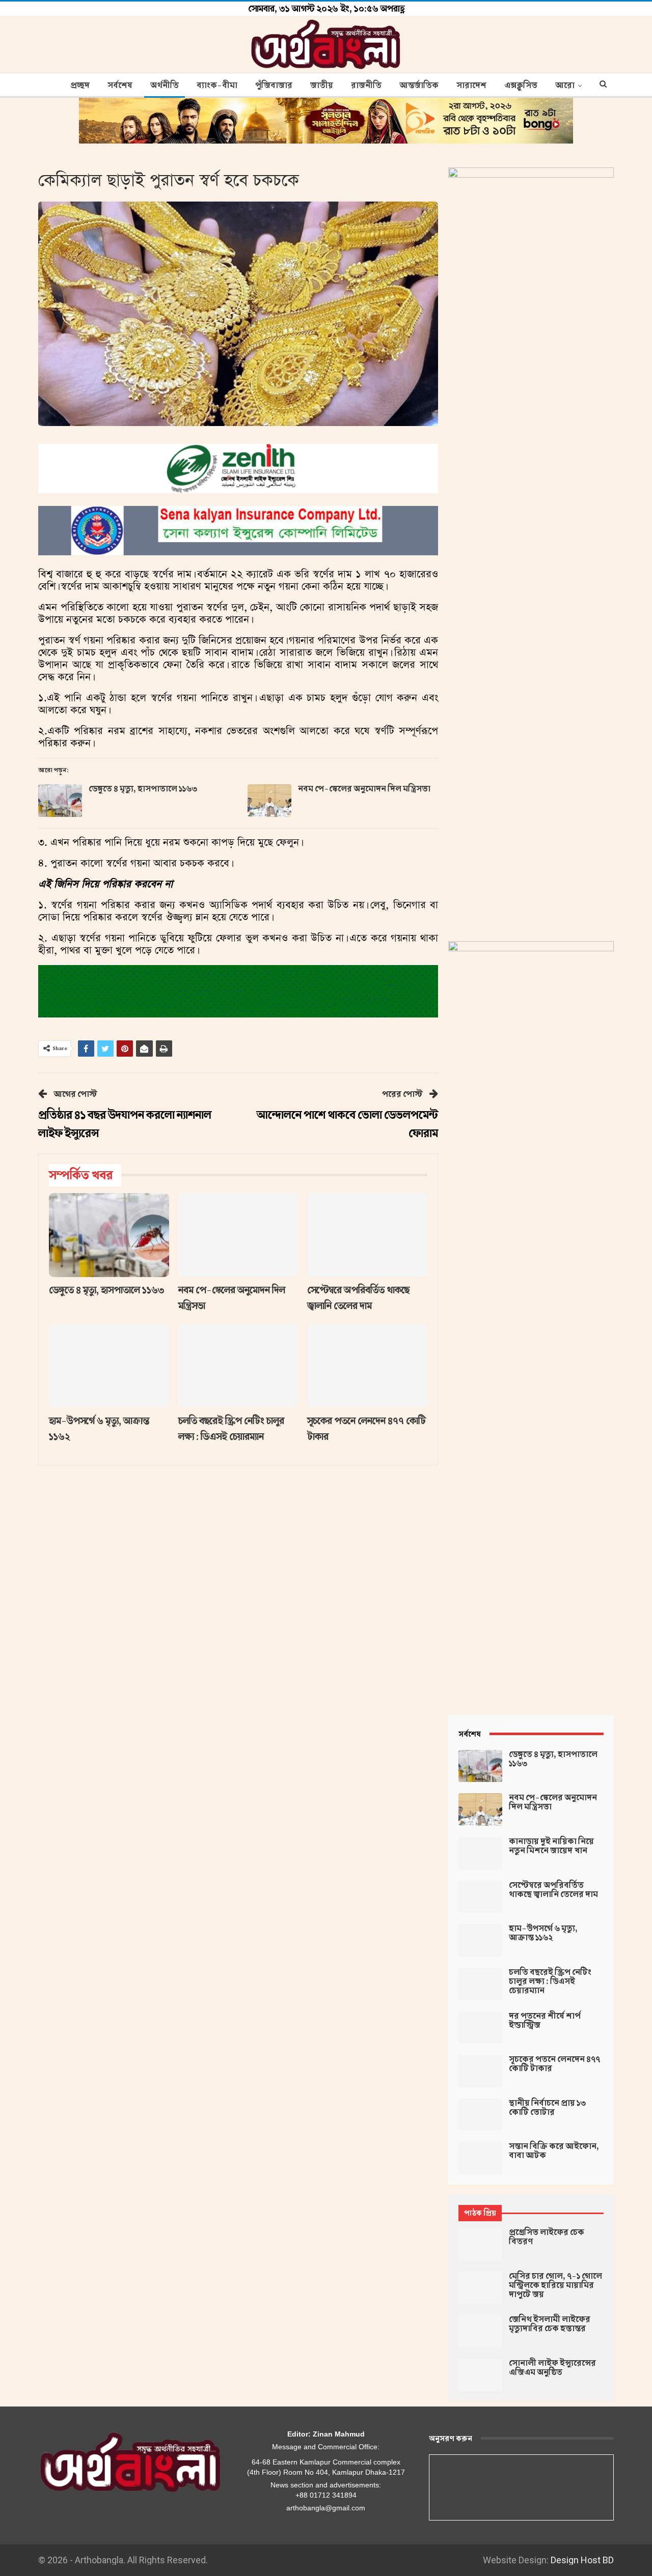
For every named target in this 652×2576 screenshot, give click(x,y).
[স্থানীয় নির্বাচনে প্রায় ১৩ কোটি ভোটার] (480, 2115)
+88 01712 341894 (326, 2495)
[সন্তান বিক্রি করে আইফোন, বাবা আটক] (480, 2158)
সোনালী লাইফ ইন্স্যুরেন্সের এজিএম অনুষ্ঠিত (552, 2368)
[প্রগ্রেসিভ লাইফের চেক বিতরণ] (480, 2244)
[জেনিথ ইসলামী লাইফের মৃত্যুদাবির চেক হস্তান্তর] (480, 2331)
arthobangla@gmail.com (326, 2508)
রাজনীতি (366, 86)
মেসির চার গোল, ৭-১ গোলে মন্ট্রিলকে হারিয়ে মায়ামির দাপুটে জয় (555, 2285)
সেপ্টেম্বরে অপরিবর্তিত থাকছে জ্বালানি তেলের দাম (553, 1890)
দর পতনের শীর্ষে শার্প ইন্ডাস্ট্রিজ (545, 2021)
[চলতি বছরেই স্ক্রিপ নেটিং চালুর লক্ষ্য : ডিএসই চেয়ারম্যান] (238, 1366)
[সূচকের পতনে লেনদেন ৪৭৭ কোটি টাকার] (367, 1366)
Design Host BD (582, 2560)
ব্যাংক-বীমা (217, 86)
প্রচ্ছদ (80, 86)
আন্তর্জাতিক (419, 86)
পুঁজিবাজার (274, 86)
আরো (565, 86)
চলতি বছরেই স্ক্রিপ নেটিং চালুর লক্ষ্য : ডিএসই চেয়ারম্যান (550, 1981)
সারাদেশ (471, 86)
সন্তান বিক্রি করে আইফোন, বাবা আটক (554, 2151)
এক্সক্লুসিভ (521, 86)
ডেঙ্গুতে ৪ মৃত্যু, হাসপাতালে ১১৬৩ (143, 789)
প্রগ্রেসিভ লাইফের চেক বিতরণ (547, 2237)
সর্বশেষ (120, 86)
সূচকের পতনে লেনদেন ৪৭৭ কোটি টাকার (554, 2064)
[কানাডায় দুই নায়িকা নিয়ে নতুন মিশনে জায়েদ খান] (480, 1853)
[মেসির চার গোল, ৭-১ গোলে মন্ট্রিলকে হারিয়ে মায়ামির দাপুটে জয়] (480, 2288)
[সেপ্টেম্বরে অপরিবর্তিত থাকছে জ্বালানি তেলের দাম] (367, 1235)
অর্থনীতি (165, 86)
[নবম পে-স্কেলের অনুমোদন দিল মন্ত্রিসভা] (269, 801)
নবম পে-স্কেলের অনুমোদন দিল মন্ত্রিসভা (364, 789)
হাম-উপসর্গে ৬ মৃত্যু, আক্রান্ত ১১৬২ (543, 1933)
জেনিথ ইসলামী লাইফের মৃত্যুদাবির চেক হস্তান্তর (550, 2324)
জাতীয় (322, 86)
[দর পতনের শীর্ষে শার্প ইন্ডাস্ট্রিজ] (480, 2028)
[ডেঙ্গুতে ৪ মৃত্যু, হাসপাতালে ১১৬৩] (60, 801)
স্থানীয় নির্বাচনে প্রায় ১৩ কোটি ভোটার (547, 2108)
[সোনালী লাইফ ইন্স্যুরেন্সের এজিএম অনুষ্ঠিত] (480, 2375)
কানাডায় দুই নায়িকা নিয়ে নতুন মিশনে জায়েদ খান (551, 1846)
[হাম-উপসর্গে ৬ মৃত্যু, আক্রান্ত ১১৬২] (109, 1366)
